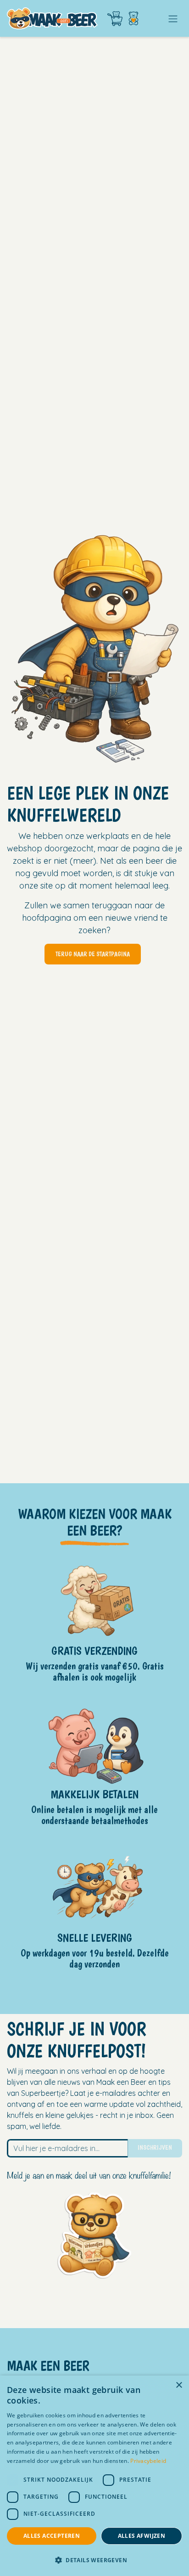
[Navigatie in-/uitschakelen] (173, 18)
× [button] (179, 2385)
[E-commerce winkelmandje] (115, 19)
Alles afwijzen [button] (142, 2536)
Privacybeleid (148, 2461)
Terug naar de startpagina (93, 954)
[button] (94, 2560)
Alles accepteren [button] (52, 2536)
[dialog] (94, 2476)
